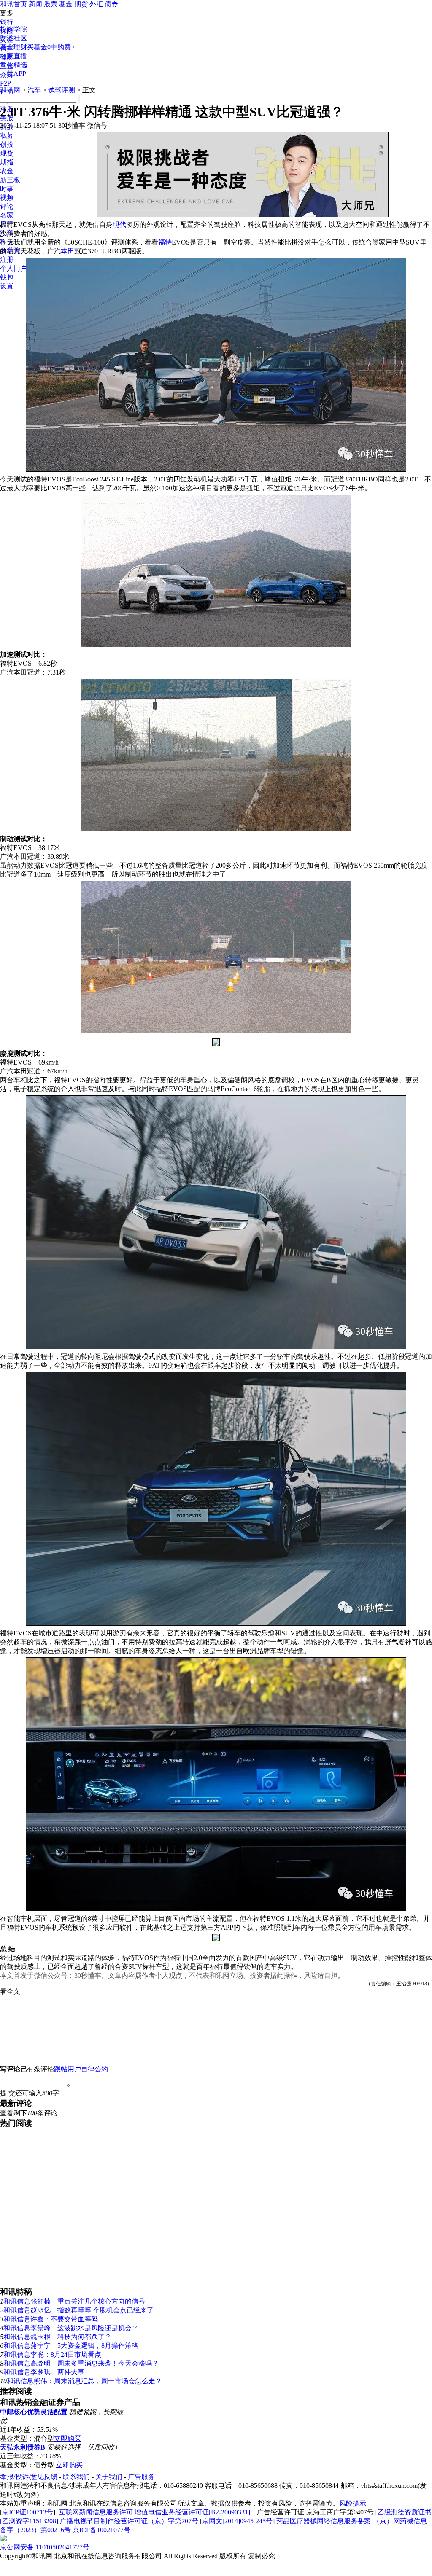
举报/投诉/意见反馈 (29, 2477)
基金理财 (13, 47)
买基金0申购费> (51, 47)
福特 (165, 242)
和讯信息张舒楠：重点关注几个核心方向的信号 (74, 2301)
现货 (7, 153)
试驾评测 (62, 90)
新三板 (10, 180)
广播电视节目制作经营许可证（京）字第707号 (129, 2521)
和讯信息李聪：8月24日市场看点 (52, 2354)
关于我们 (109, 2477)
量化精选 (13, 65)
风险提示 (353, 2503)
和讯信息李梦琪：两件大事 (44, 2372)
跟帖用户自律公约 (81, 2069)
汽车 (34, 90)
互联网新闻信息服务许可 (96, 2512)
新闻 (35, 4)
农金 (7, 171)
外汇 (96, 4)
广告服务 (141, 2477)
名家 (7, 215)
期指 (7, 162)
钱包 (7, 277)
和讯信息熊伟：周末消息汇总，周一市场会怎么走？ (84, 2381)
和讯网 (10, 90)
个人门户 (13, 268)
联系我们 (76, 2477)
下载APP (13, 74)
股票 (51, 4)
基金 (66, 4)
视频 (7, 198)
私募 (7, 136)
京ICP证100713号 (28, 2512)
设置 (7, 286)
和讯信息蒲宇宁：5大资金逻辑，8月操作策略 (71, 2346)
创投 (7, 144)
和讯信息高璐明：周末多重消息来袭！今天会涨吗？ (81, 2363)
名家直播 (13, 56)
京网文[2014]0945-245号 (237, 2521)
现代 (119, 225)
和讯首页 (13, 4)
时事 (7, 189)
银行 (7, 22)
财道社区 (13, 38)
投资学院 (13, 29)
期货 (81, 4)
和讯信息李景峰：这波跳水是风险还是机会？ (71, 2328)
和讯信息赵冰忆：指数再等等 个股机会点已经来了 (78, 2310)
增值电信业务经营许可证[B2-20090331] (192, 2512)
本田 (67, 251)
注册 (7, 259)
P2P (5, 83)
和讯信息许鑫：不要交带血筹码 (51, 2319)
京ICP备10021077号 (101, 2530)
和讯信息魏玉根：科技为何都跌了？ (57, 2337)
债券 (111, 4)
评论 (7, 206)
